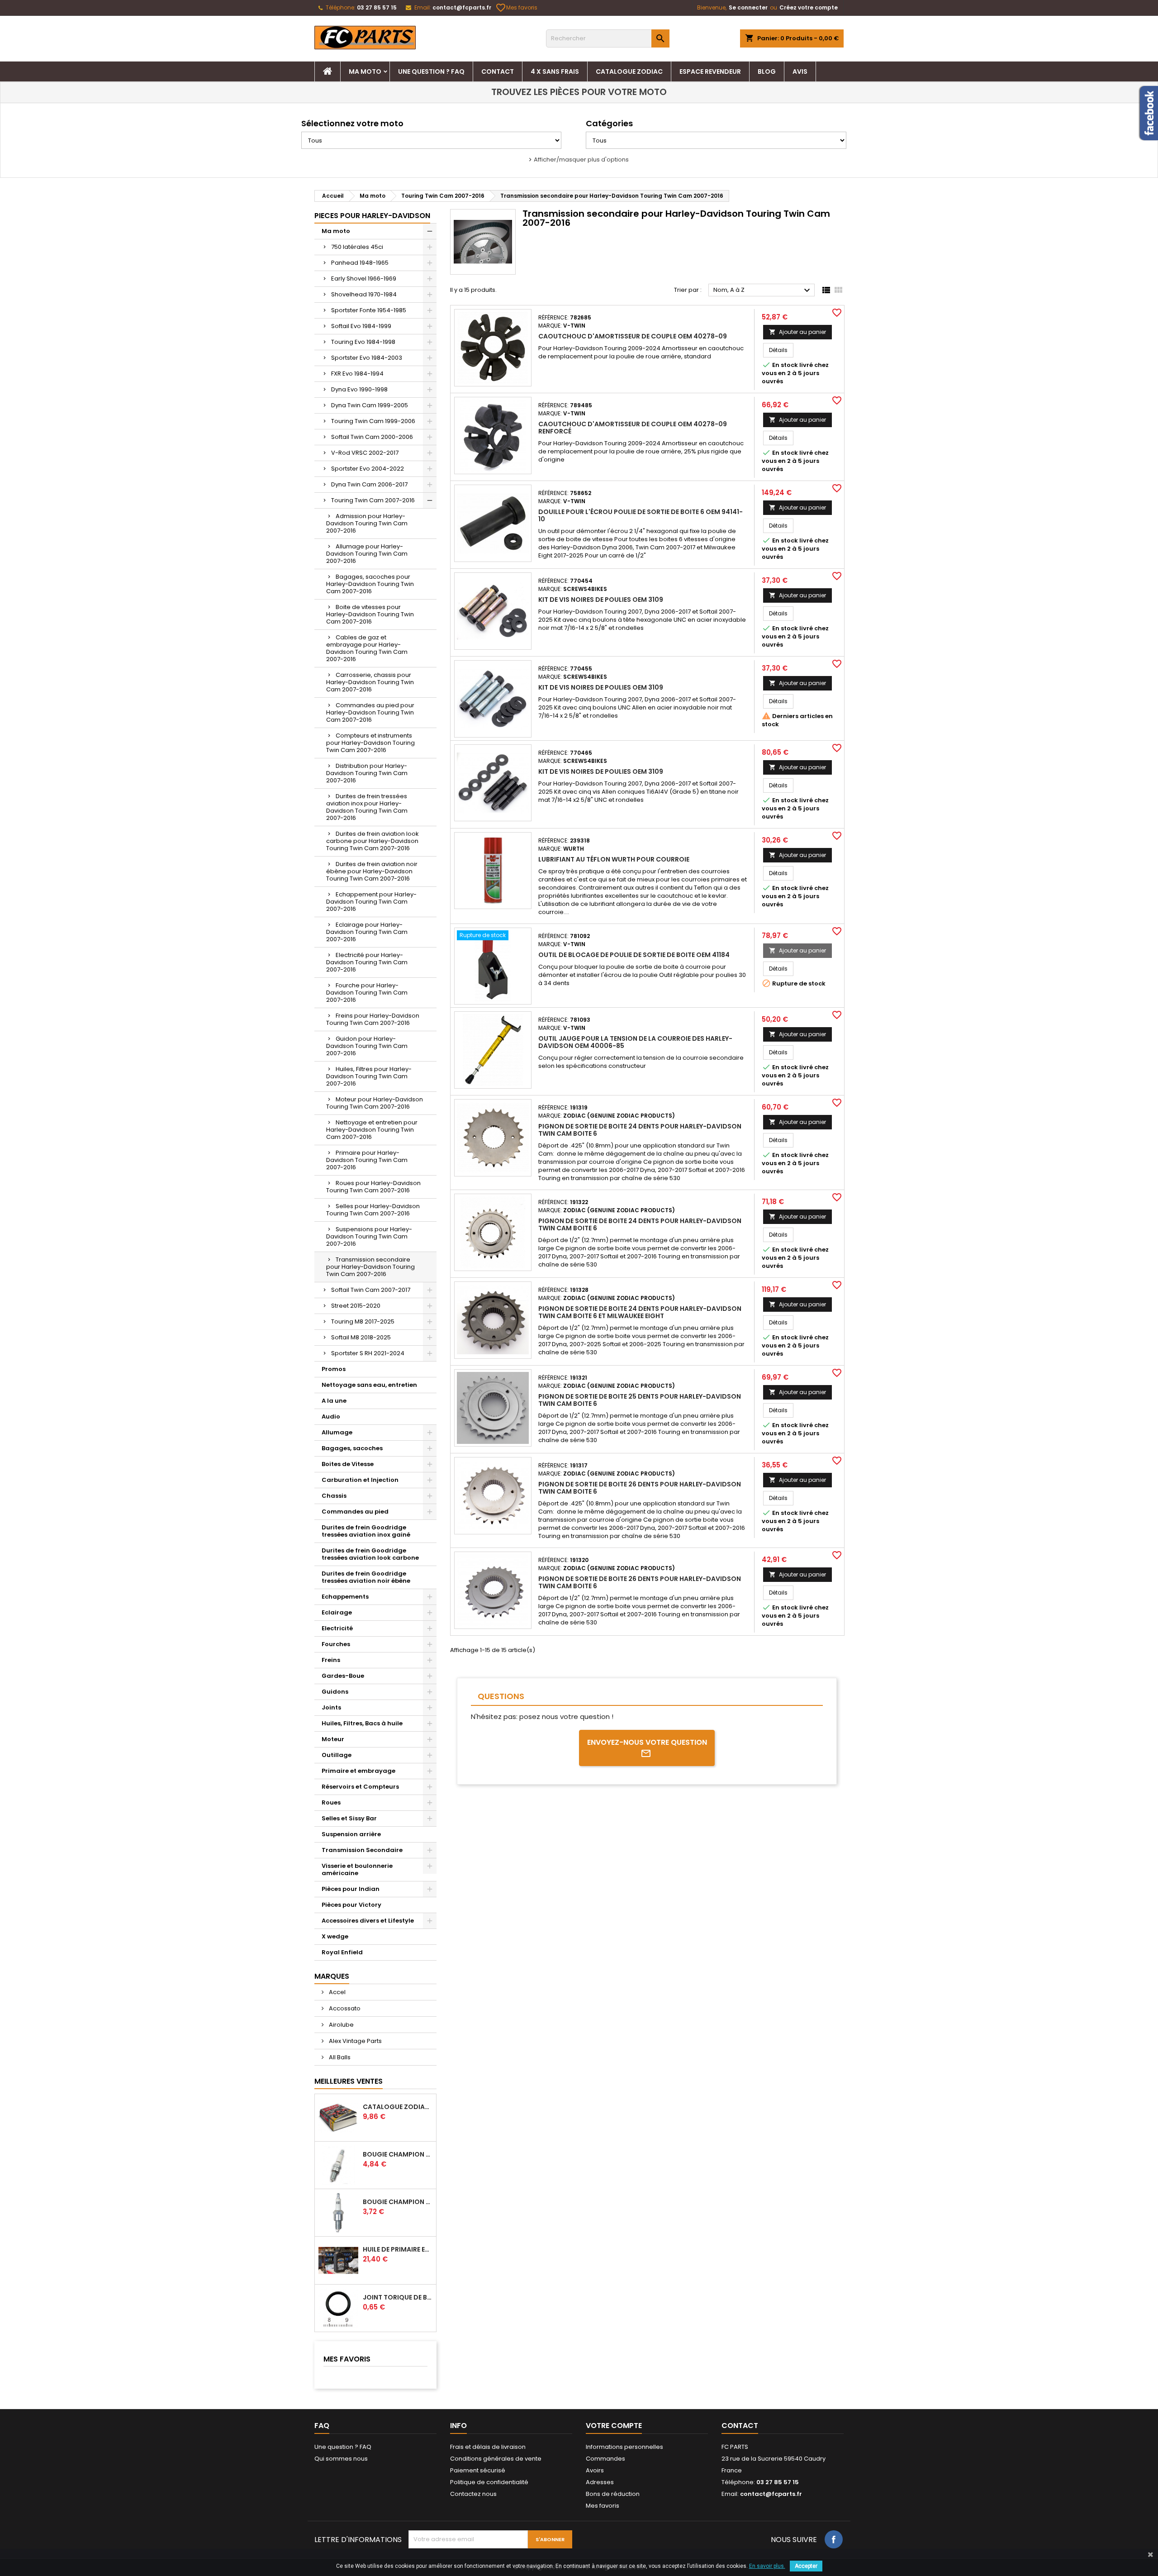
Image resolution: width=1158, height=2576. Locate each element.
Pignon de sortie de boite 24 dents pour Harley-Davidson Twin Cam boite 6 (640, 1130)
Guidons (335, 1692)
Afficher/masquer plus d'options (581, 160)
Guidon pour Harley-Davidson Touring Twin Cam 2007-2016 (367, 1046)
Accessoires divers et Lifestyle (368, 1921)
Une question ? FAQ (431, 71)
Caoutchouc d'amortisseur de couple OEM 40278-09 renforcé (633, 428)
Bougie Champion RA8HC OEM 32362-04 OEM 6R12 (398, 2154)
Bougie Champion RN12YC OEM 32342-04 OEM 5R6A (398, 2202)
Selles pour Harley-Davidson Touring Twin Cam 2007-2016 (373, 1210)
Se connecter (748, 7)
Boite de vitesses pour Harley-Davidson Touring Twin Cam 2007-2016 (370, 614)
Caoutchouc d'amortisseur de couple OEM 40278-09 (633, 336)
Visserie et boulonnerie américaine (357, 1869)
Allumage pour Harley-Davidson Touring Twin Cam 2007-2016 (367, 554)
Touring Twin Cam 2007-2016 (373, 500)
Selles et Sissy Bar (349, 1818)
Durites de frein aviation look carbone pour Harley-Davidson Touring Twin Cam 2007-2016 (373, 841)
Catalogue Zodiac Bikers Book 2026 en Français (398, 2107)
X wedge (335, 1936)
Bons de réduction (613, 2494)
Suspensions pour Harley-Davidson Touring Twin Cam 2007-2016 (369, 1236)
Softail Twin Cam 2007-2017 (371, 1290)
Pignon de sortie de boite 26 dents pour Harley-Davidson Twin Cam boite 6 (640, 1488)
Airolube (341, 2025)
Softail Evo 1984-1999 (361, 326)
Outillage (337, 1755)
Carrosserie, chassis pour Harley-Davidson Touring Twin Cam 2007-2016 (370, 682)
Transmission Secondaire (362, 1850)
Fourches (336, 1644)
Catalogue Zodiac (629, 71)
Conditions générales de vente (496, 2459)
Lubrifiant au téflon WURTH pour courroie (614, 859)
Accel (337, 1992)
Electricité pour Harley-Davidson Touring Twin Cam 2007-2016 (367, 962)
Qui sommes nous (341, 2459)
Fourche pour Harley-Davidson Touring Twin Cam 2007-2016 (367, 993)
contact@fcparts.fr (462, 7)
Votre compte (614, 2426)
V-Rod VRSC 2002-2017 (365, 453)
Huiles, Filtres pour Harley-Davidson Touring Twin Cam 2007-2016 (369, 1076)
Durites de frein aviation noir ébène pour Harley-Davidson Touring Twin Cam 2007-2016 (372, 871)
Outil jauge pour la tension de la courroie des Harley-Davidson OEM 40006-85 (635, 1042)
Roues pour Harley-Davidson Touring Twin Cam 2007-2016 (373, 1187)
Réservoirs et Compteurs (360, 1787)
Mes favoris (517, 8)
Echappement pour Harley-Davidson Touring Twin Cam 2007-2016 (371, 902)
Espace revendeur (710, 71)
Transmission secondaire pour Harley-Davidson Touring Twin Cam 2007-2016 (370, 1267)
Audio (331, 1417)
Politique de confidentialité (489, 2482)
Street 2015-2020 (356, 1306)
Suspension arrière (351, 1834)
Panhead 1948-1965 (360, 263)
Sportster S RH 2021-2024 (368, 1353)
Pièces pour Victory (351, 1905)
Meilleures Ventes (349, 2081)
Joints (331, 1707)
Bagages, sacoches (352, 1448)
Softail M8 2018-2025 (361, 1337)
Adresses (600, 2482)
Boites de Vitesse (348, 1464)
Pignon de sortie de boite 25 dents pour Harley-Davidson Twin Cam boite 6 (640, 1400)
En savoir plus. (767, 2566)
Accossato (344, 2008)
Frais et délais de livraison (488, 2447)
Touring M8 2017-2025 (363, 1321)
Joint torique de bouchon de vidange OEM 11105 (398, 2297)
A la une (334, 1401)
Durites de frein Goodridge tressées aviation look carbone (370, 1554)
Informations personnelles (624, 2447)
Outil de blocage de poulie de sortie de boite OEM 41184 (634, 955)
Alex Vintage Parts (355, 2041)
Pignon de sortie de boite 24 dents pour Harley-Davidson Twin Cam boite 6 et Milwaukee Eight (640, 1312)
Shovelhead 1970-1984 (364, 294)
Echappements (345, 1597)
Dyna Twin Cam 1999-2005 (370, 405)
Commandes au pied (355, 1512)
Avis (800, 71)
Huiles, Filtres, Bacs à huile (362, 1723)
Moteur (333, 1739)
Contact (498, 71)
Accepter (806, 2566)
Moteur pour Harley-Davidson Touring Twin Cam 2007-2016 (375, 1103)
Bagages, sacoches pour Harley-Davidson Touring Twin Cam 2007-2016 (370, 584)
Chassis (334, 1496)
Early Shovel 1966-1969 (364, 279)
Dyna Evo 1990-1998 (359, 389)
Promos (334, 1369)
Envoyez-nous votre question (647, 1742)
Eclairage (337, 1612)
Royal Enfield (342, 1952)
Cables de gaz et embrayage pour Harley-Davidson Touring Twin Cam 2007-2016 (367, 648)
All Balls (339, 2057)
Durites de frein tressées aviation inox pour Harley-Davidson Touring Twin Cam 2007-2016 (367, 807)
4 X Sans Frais (555, 71)
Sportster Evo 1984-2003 (367, 358)
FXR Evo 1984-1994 (357, 374)
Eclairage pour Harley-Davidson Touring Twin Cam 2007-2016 (367, 932)
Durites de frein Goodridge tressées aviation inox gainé (366, 1531)
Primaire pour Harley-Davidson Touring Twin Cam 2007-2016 (367, 1160)
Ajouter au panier (797, 332)
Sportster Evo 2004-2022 (368, 469)
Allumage (337, 1432)
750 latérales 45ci (357, 247)
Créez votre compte (809, 7)
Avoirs (595, 2470)
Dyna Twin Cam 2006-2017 (369, 484)
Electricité (337, 1628)
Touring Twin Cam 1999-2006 (373, 421)
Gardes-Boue (343, 1676)
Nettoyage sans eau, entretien (369, 1385)
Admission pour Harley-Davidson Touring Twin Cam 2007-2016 (367, 523)
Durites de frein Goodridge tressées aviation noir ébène (366, 1577)
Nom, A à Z (763, 290)
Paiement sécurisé (478, 2470)
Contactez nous (473, 2494)
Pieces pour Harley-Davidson (372, 216)
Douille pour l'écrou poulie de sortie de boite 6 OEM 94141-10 (641, 515)
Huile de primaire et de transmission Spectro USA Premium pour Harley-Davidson (398, 2249)
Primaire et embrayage (358, 1771)
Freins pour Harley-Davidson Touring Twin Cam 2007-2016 (373, 1019)
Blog (767, 71)
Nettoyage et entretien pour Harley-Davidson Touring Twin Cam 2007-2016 (372, 1130)
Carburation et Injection (360, 1480)
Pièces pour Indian (351, 1889)
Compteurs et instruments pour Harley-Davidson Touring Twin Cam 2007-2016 (370, 743)
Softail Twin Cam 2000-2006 (372, 437)
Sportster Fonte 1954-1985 (369, 310)
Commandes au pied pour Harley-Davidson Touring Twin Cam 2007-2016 (370, 712)
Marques (332, 1976)
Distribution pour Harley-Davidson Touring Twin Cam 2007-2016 (367, 773)
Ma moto (365, 71)
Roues (331, 1802)
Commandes (605, 2459)
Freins (331, 1660)
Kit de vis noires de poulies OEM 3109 (601, 600)
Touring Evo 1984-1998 (363, 342)
